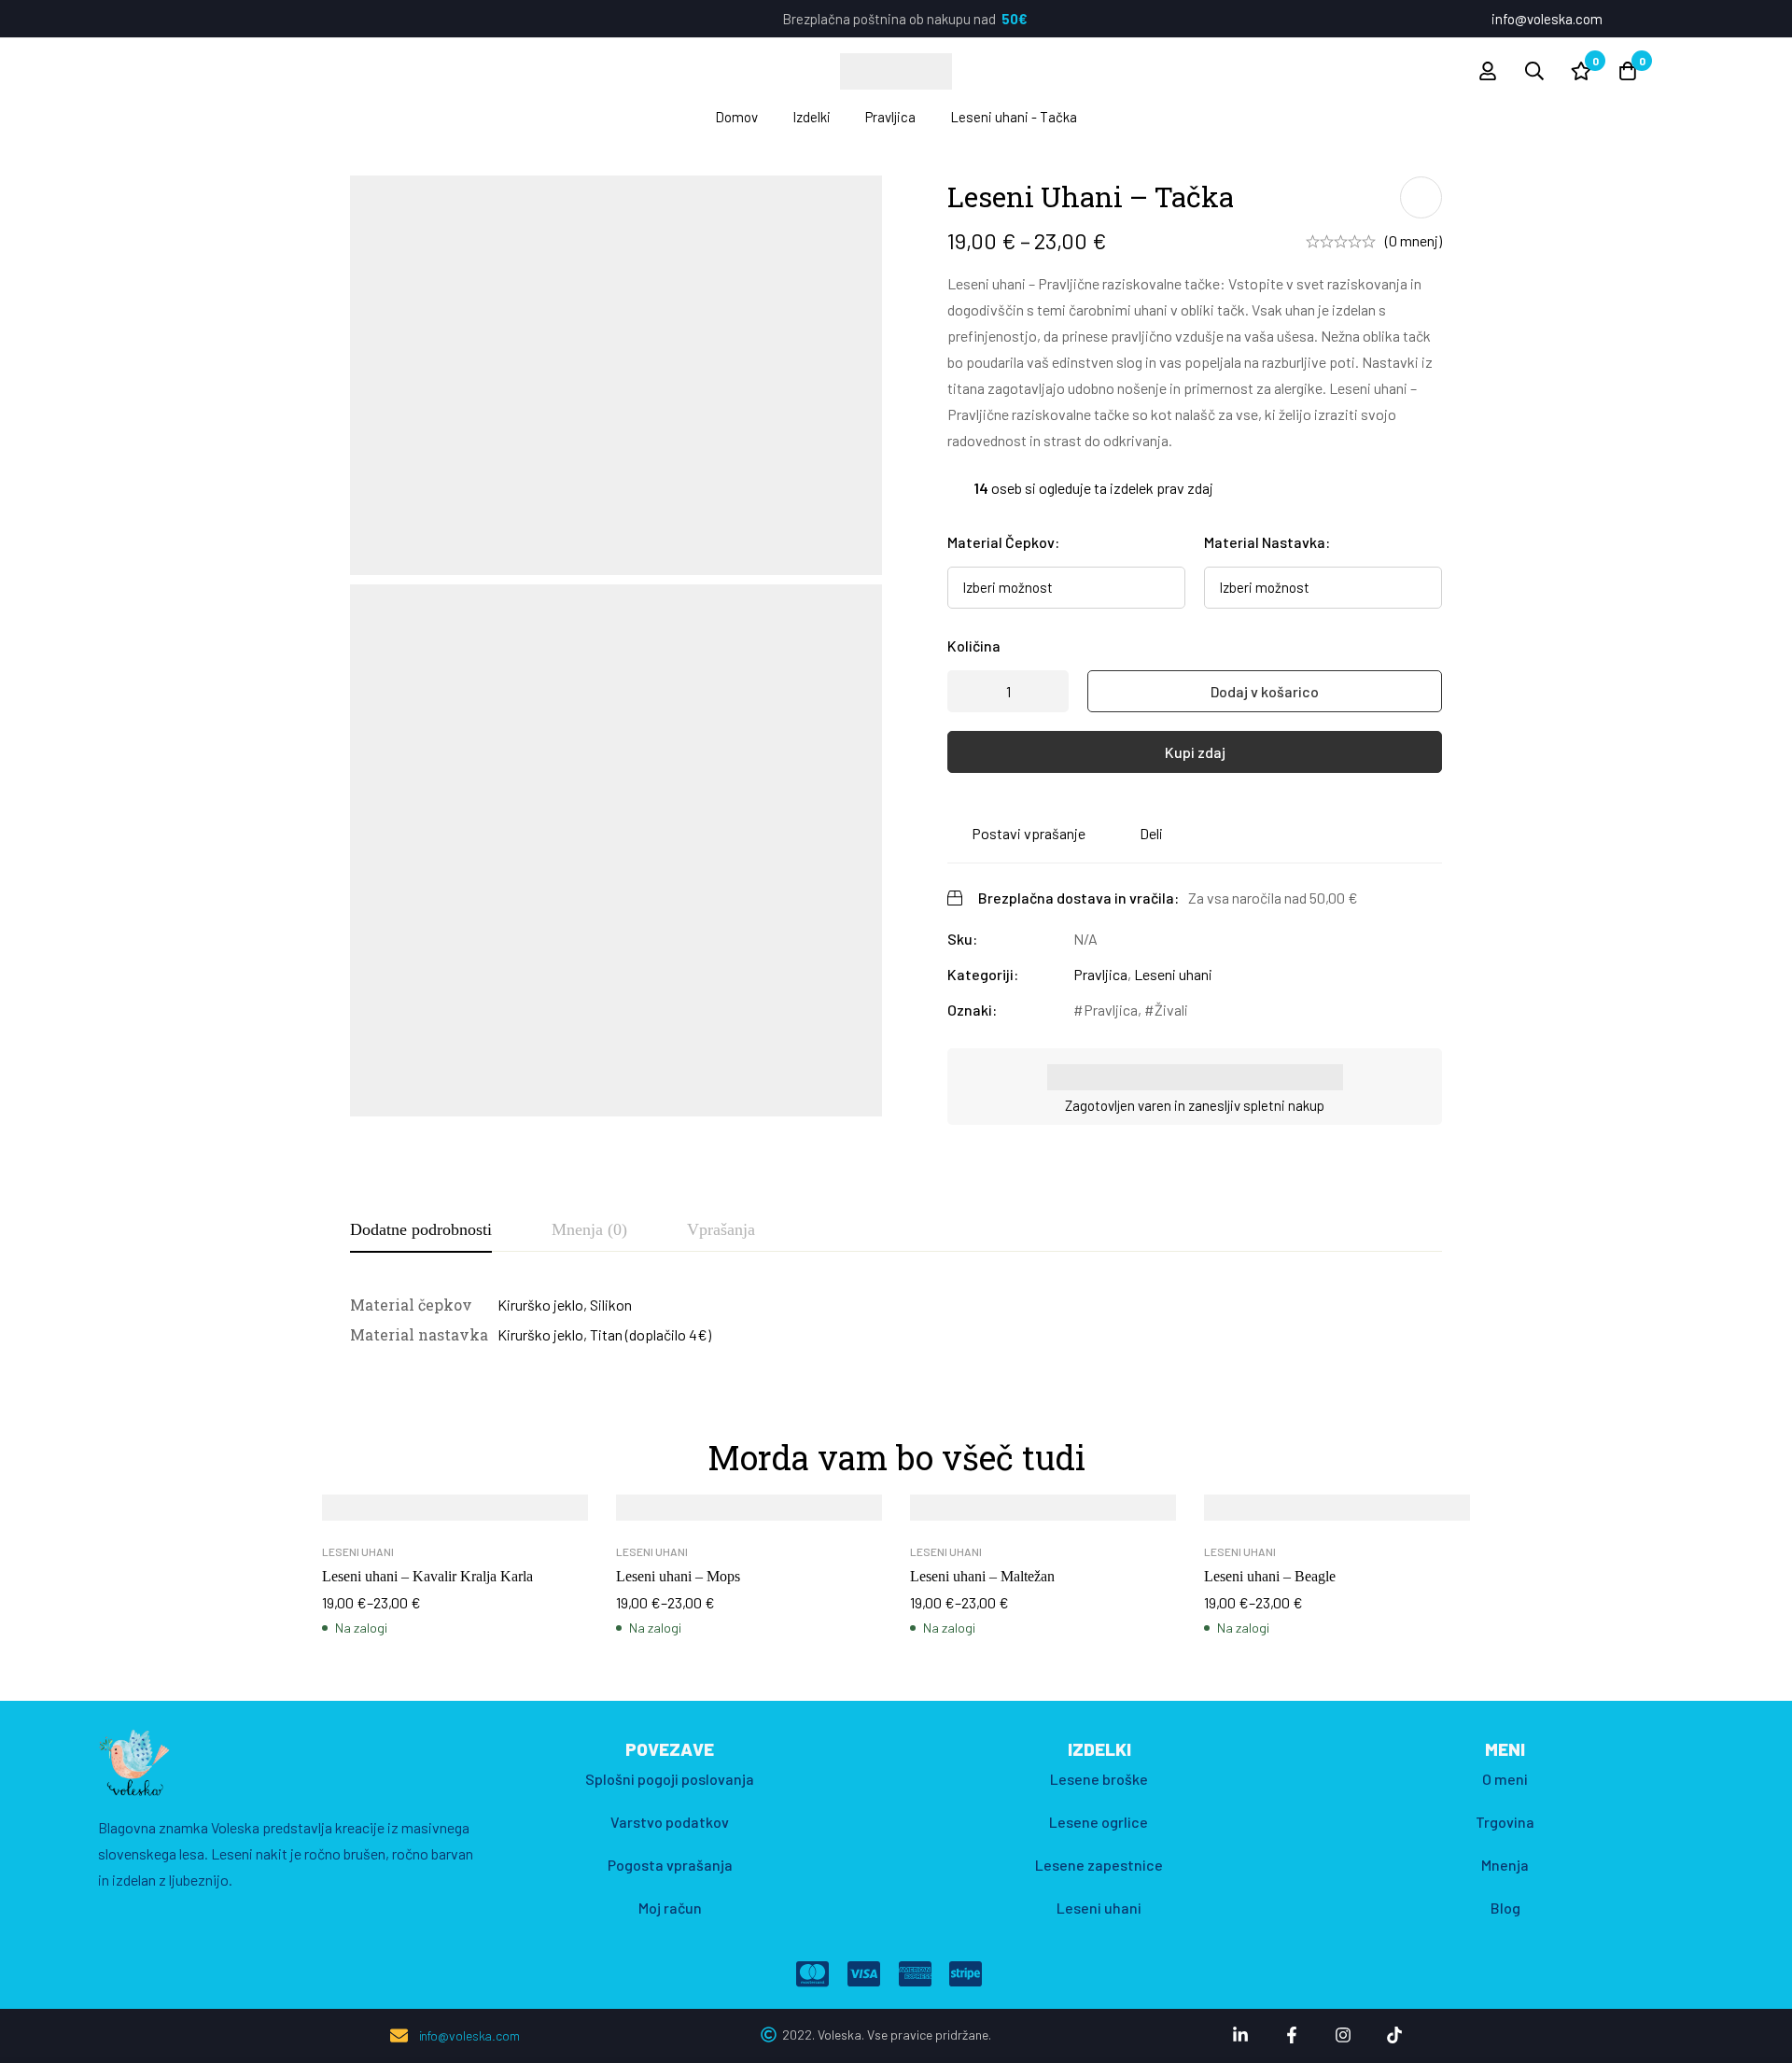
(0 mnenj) (1414, 240)
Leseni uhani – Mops (678, 1576)
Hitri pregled (497, 1514)
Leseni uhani (1173, 974)
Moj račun (670, 1908)
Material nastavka (1267, 542)
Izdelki (812, 117)
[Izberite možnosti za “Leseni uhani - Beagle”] (1295, 1514)
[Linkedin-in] (1240, 2035)
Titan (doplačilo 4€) (651, 1334)
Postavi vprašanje (1029, 833)
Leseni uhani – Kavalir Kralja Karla (427, 1576)
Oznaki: (972, 1010)
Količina (974, 646)
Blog (1505, 1908)
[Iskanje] (1534, 71)
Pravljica (890, 117)
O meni (1505, 1779)
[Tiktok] (1394, 2035)
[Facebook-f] (1292, 2035)
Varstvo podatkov (670, 1822)
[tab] (421, 1230)
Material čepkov (1003, 542)
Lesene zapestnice (1099, 1865)
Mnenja (1505, 1865)
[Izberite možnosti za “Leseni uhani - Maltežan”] (1001, 1514)
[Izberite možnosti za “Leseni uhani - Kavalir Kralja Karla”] (413, 1514)
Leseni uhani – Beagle (1270, 1576)
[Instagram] (1343, 2035)
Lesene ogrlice (1099, 1822)
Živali (1171, 1010)
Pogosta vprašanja (670, 1865)
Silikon (611, 1305)
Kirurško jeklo (540, 1305)
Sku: (962, 939)
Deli (1151, 833)
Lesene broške (1099, 1779)
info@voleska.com (469, 2035)
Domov (736, 117)
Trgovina (1505, 1822)
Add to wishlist (1421, 197)
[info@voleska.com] (399, 2035)
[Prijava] (1488, 71)
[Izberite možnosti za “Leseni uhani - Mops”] (707, 1514)
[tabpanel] (896, 1320)
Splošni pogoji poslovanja (670, 1779)
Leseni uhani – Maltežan (982, 1576)
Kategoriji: (983, 974)
